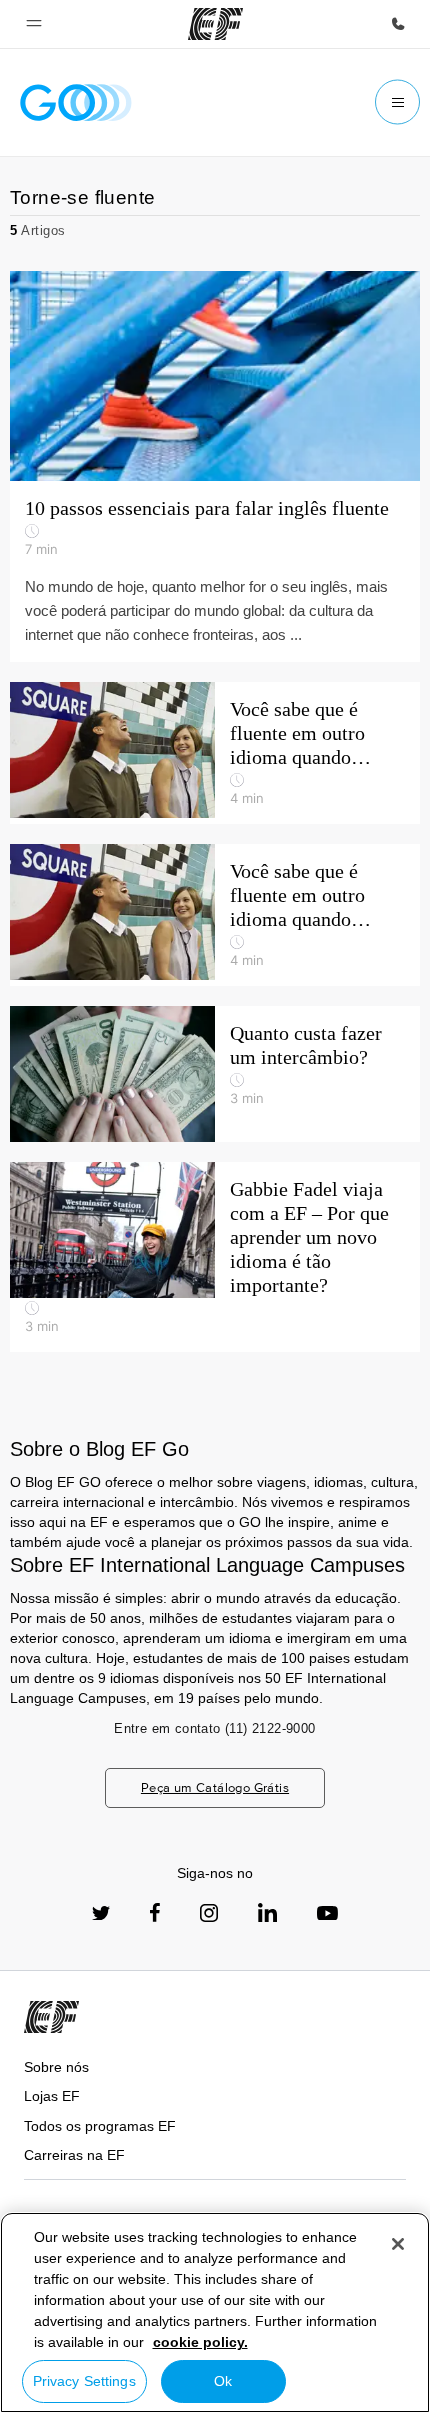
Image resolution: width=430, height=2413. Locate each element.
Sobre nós (56, 2067)
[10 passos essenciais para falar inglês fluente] (215, 376)
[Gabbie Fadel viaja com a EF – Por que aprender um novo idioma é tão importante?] (215, 1257)
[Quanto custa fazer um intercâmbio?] (215, 1074)
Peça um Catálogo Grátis (215, 1787)
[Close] (398, 2244)
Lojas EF (52, 2096)
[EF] (215, 24)
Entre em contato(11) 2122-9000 (214, 1728)
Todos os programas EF (100, 2126)
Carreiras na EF (74, 2155)
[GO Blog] (76, 102)
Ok (223, 2381)
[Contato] (398, 24)
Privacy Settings (84, 2381)
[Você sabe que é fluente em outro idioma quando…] (215, 753)
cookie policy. (200, 2342)
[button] (34, 24)
